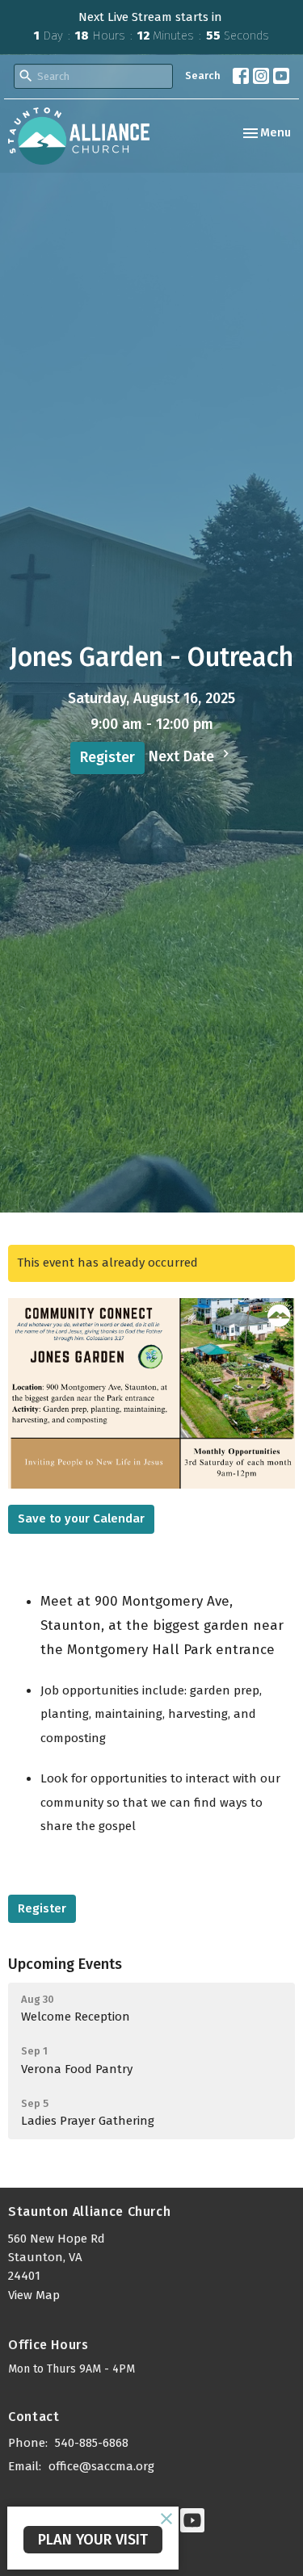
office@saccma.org (101, 2466)
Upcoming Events (65, 1964)
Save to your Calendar (81, 1518)
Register (107, 757)
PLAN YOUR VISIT (93, 2540)
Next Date (183, 756)
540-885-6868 (92, 2443)
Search (203, 75)
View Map (34, 2295)
